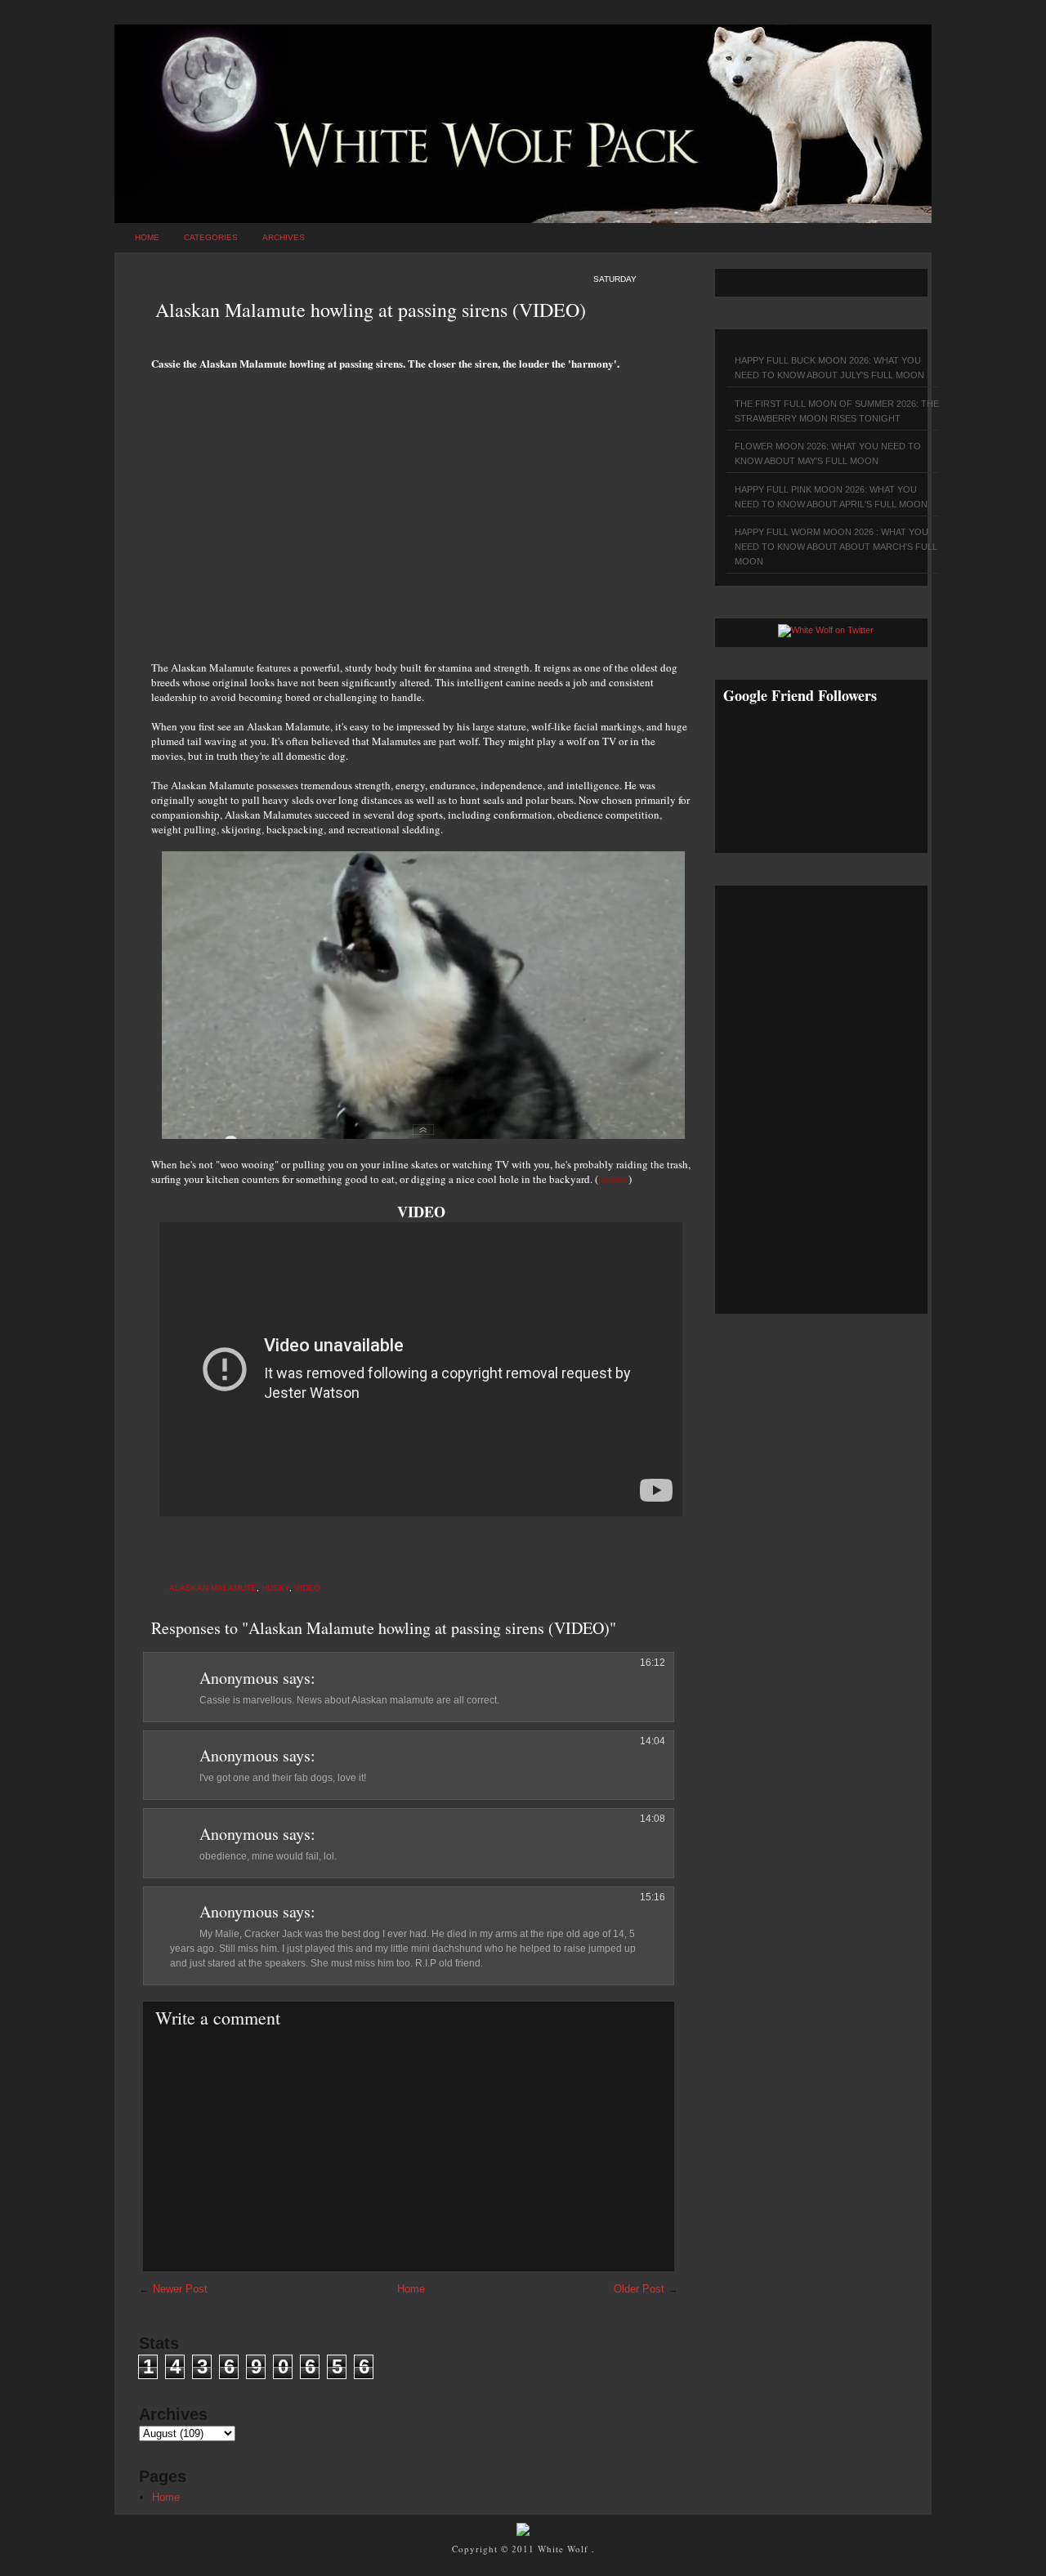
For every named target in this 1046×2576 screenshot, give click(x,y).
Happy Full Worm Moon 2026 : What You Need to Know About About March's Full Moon (836, 547)
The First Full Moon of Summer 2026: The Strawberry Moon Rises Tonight (837, 411)
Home (147, 237)
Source (613, 1179)
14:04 (653, 1741)
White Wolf (565, 2549)
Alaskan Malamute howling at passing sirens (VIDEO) (371, 310)
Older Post (639, 2289)
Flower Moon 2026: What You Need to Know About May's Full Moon (828, 453)
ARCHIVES (284, 237)
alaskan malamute (213, 1588)
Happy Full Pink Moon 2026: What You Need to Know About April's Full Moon (831, 497)
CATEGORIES (211, 237)
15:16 (653, 1897)
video (307, 1588)
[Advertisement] (421, 507)
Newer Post (180, 2289)
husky (275, 1588)
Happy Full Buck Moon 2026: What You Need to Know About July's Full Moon (829, 368)
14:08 (653, 1819)
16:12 (653, 1663)
